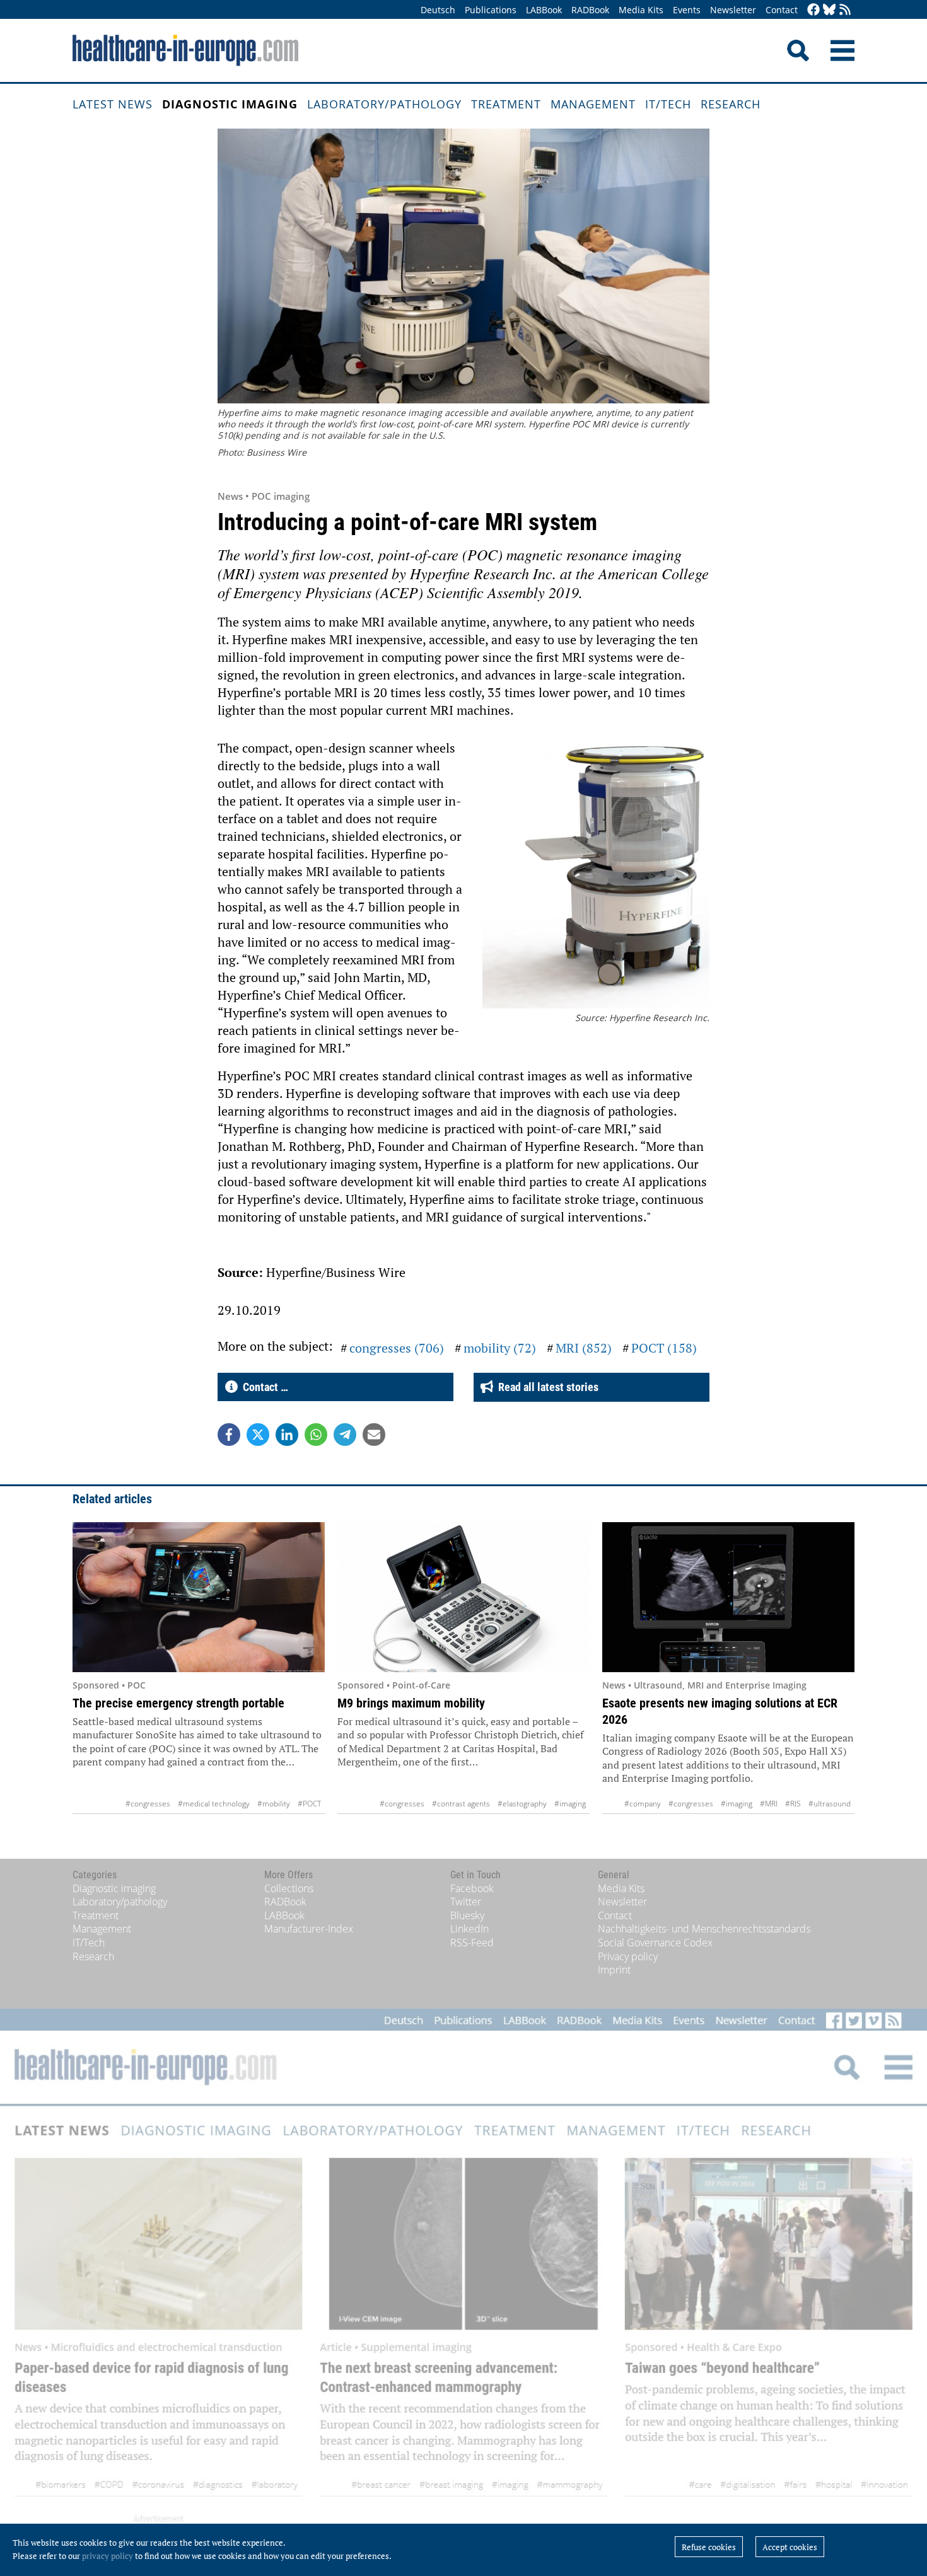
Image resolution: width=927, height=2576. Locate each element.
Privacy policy (628, 1956)
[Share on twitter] (258, 1435)
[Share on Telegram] (345, 1435)
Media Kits (641, 10)
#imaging (570, 1804)
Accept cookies (790, 2547)
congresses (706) (397, 1348)
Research (731, 104)
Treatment (506, 104)
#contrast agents (461, 1804)
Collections (289, 1888)
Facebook (472, 1888)
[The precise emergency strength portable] (199, 1597)
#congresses (148, 1804)
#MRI (769, 1804)
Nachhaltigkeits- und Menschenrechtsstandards (704, 1929)
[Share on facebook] (229, 1435)
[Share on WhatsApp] (316, 1435)
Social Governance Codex (655, 1943)
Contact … (263, 1387)
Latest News (113, 104)
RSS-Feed (472, 1943)
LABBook (544, 10)
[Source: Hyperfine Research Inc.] (596, 876)
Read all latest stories (546, 1387)
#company (643, 1804)
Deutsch (438, 10)
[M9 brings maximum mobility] (463, 1597)
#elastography (522, 1804)
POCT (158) (664, 1348)
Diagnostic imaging (230, 104)
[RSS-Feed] (845, 10)
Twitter (466, 1902)
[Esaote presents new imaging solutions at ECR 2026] (728, 1597)
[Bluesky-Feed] (829, 10)
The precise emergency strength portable (178, 1703)
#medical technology (214, 1804)
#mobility (274, 1804)
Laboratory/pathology (384, 104)
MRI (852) (584, 1348)
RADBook (590, 10)
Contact (782, 10)
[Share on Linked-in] (287, 1435)
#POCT (309, 1804)
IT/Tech (668, 104)
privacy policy (108, 2556)
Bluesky (467, 1915)
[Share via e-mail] (374, 1435)
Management (593, 104)
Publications (491, 10)
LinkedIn (469, 1929)
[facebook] (813, 10)
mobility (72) (500, 1348)
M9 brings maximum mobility (411, 1703)
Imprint (614, 1970)
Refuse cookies (709, 2547)
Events (687, 10)
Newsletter (733, 10)
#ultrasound (830, 1804)
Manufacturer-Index (309, 1929)
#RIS (793, 1804)
